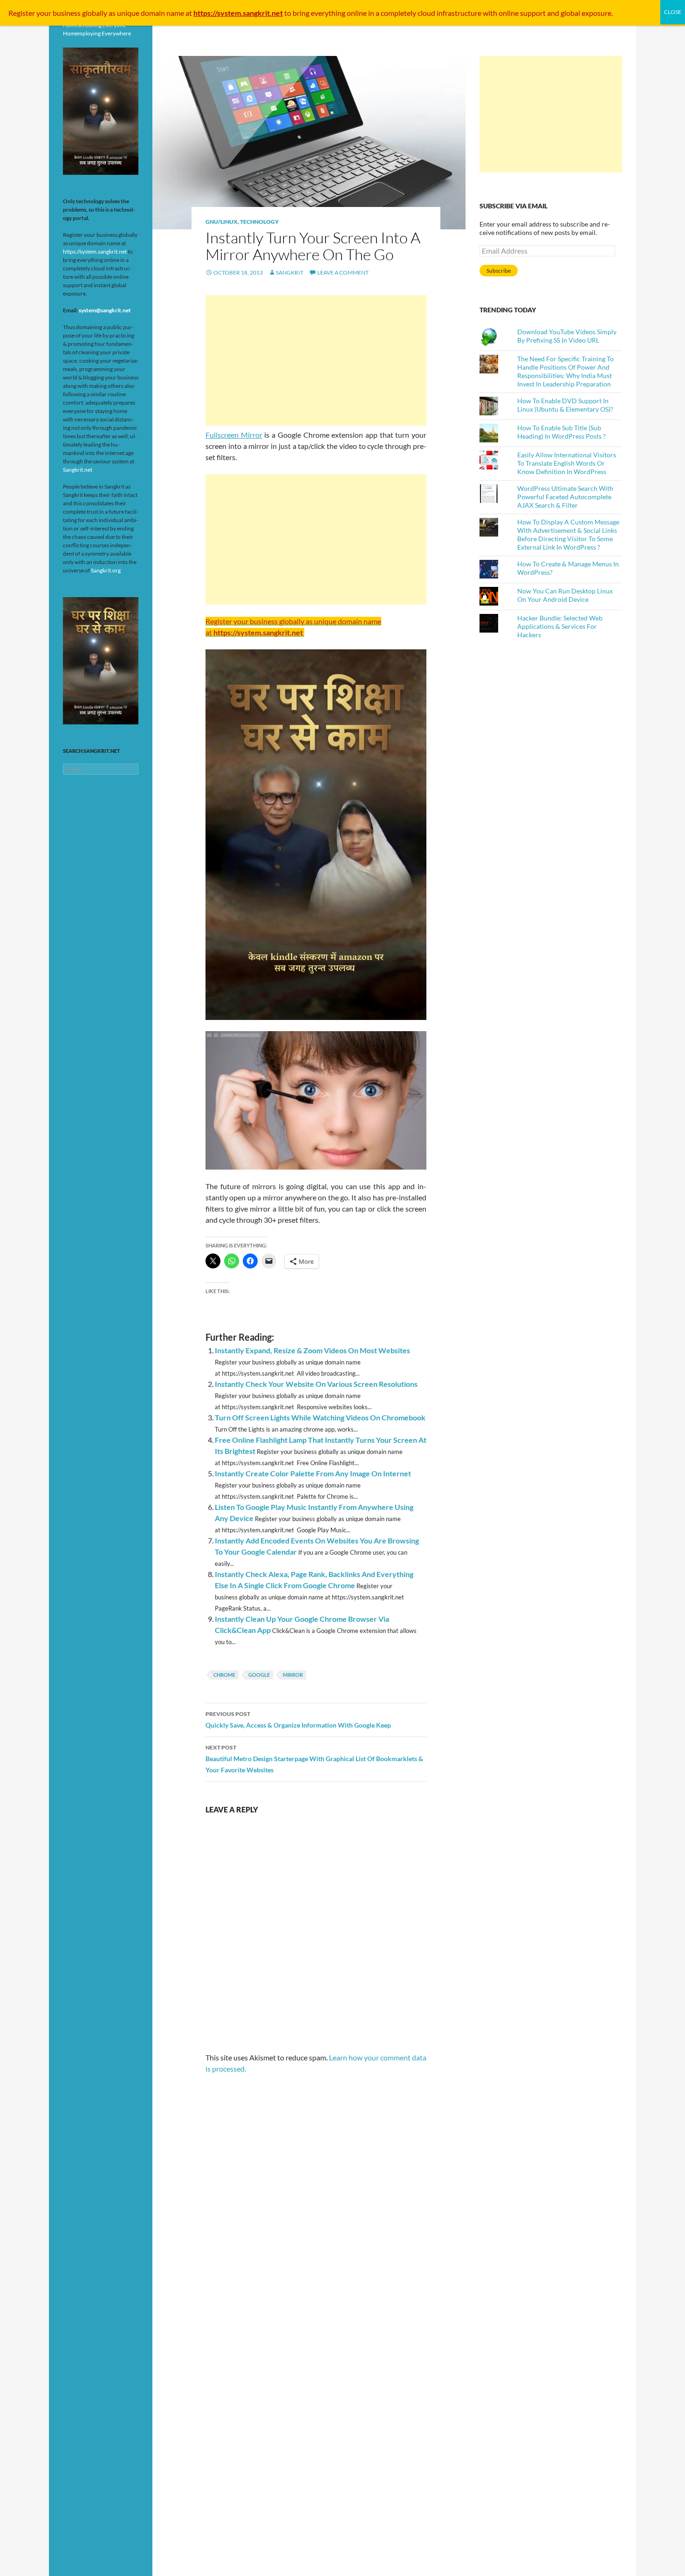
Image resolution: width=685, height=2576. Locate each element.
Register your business (45, 13)
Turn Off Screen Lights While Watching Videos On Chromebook (320, 1417)
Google (259, 1675)
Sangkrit (290, 272)
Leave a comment (343, 272)
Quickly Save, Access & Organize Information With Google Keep (298, 1720)
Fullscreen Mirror (234, 435)
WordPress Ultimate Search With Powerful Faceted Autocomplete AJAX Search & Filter (565, 497)
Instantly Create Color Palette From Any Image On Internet (313, 1473)
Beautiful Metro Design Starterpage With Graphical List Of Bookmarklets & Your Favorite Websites (314, 1759)
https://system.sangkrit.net (95, 251)
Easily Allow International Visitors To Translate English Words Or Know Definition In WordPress (567, 463)
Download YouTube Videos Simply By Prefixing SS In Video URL (567, 336)
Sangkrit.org (106, 570)
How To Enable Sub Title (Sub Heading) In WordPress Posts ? (562, 432)
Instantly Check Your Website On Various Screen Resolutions (316, 1384)
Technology (259, 222)
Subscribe (499, 271)
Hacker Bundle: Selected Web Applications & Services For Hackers (560, 626)
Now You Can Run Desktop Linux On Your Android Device (565, 595)
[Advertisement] (316, 360)
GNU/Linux (222, 222)
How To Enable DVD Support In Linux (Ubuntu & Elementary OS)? (565, 405)
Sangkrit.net (78, 470)
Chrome (224, 1675)
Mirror (293, 1675)
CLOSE (673, 12)
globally (95, 13)
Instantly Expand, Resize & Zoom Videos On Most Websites (312, 1350)
